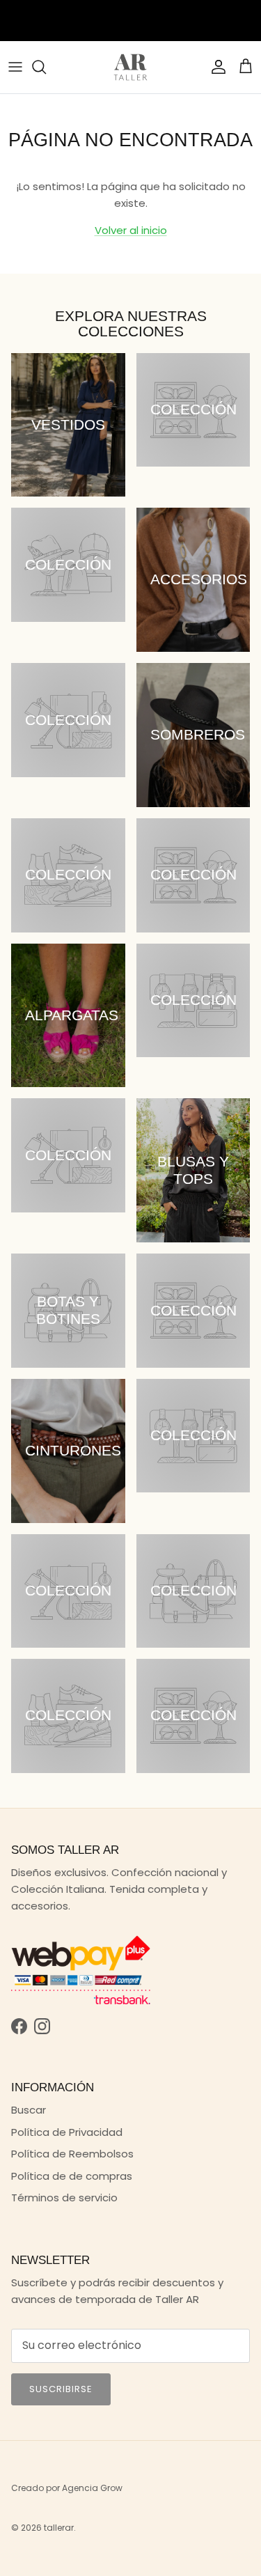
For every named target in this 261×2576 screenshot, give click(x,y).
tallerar (59, 2528)
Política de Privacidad (67, 2132)
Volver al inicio (131, 230)
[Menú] (15, 67)
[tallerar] (130, 67)
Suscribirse (61, 2389)
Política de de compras (72, 2176)
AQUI (156, 15)
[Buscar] (46, 67)
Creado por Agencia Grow (67, 2488)
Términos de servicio (64, 2198)
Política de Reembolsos (72, 2154)
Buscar (29, 2110)
